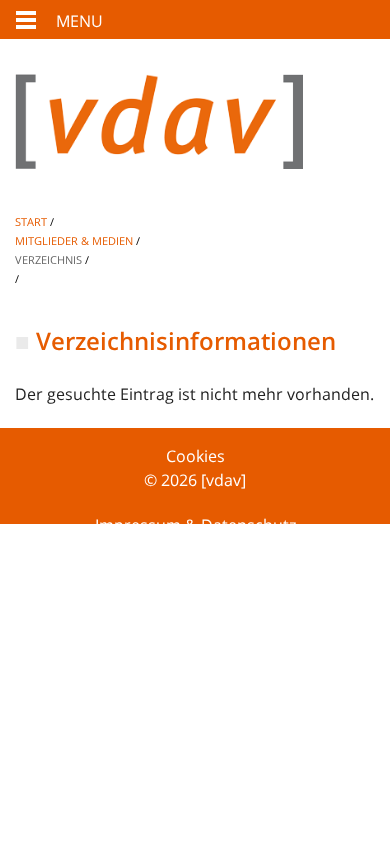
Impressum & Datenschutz (195, 525)
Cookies (195, 456)
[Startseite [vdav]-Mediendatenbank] (195, 137)
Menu (79, 21)
